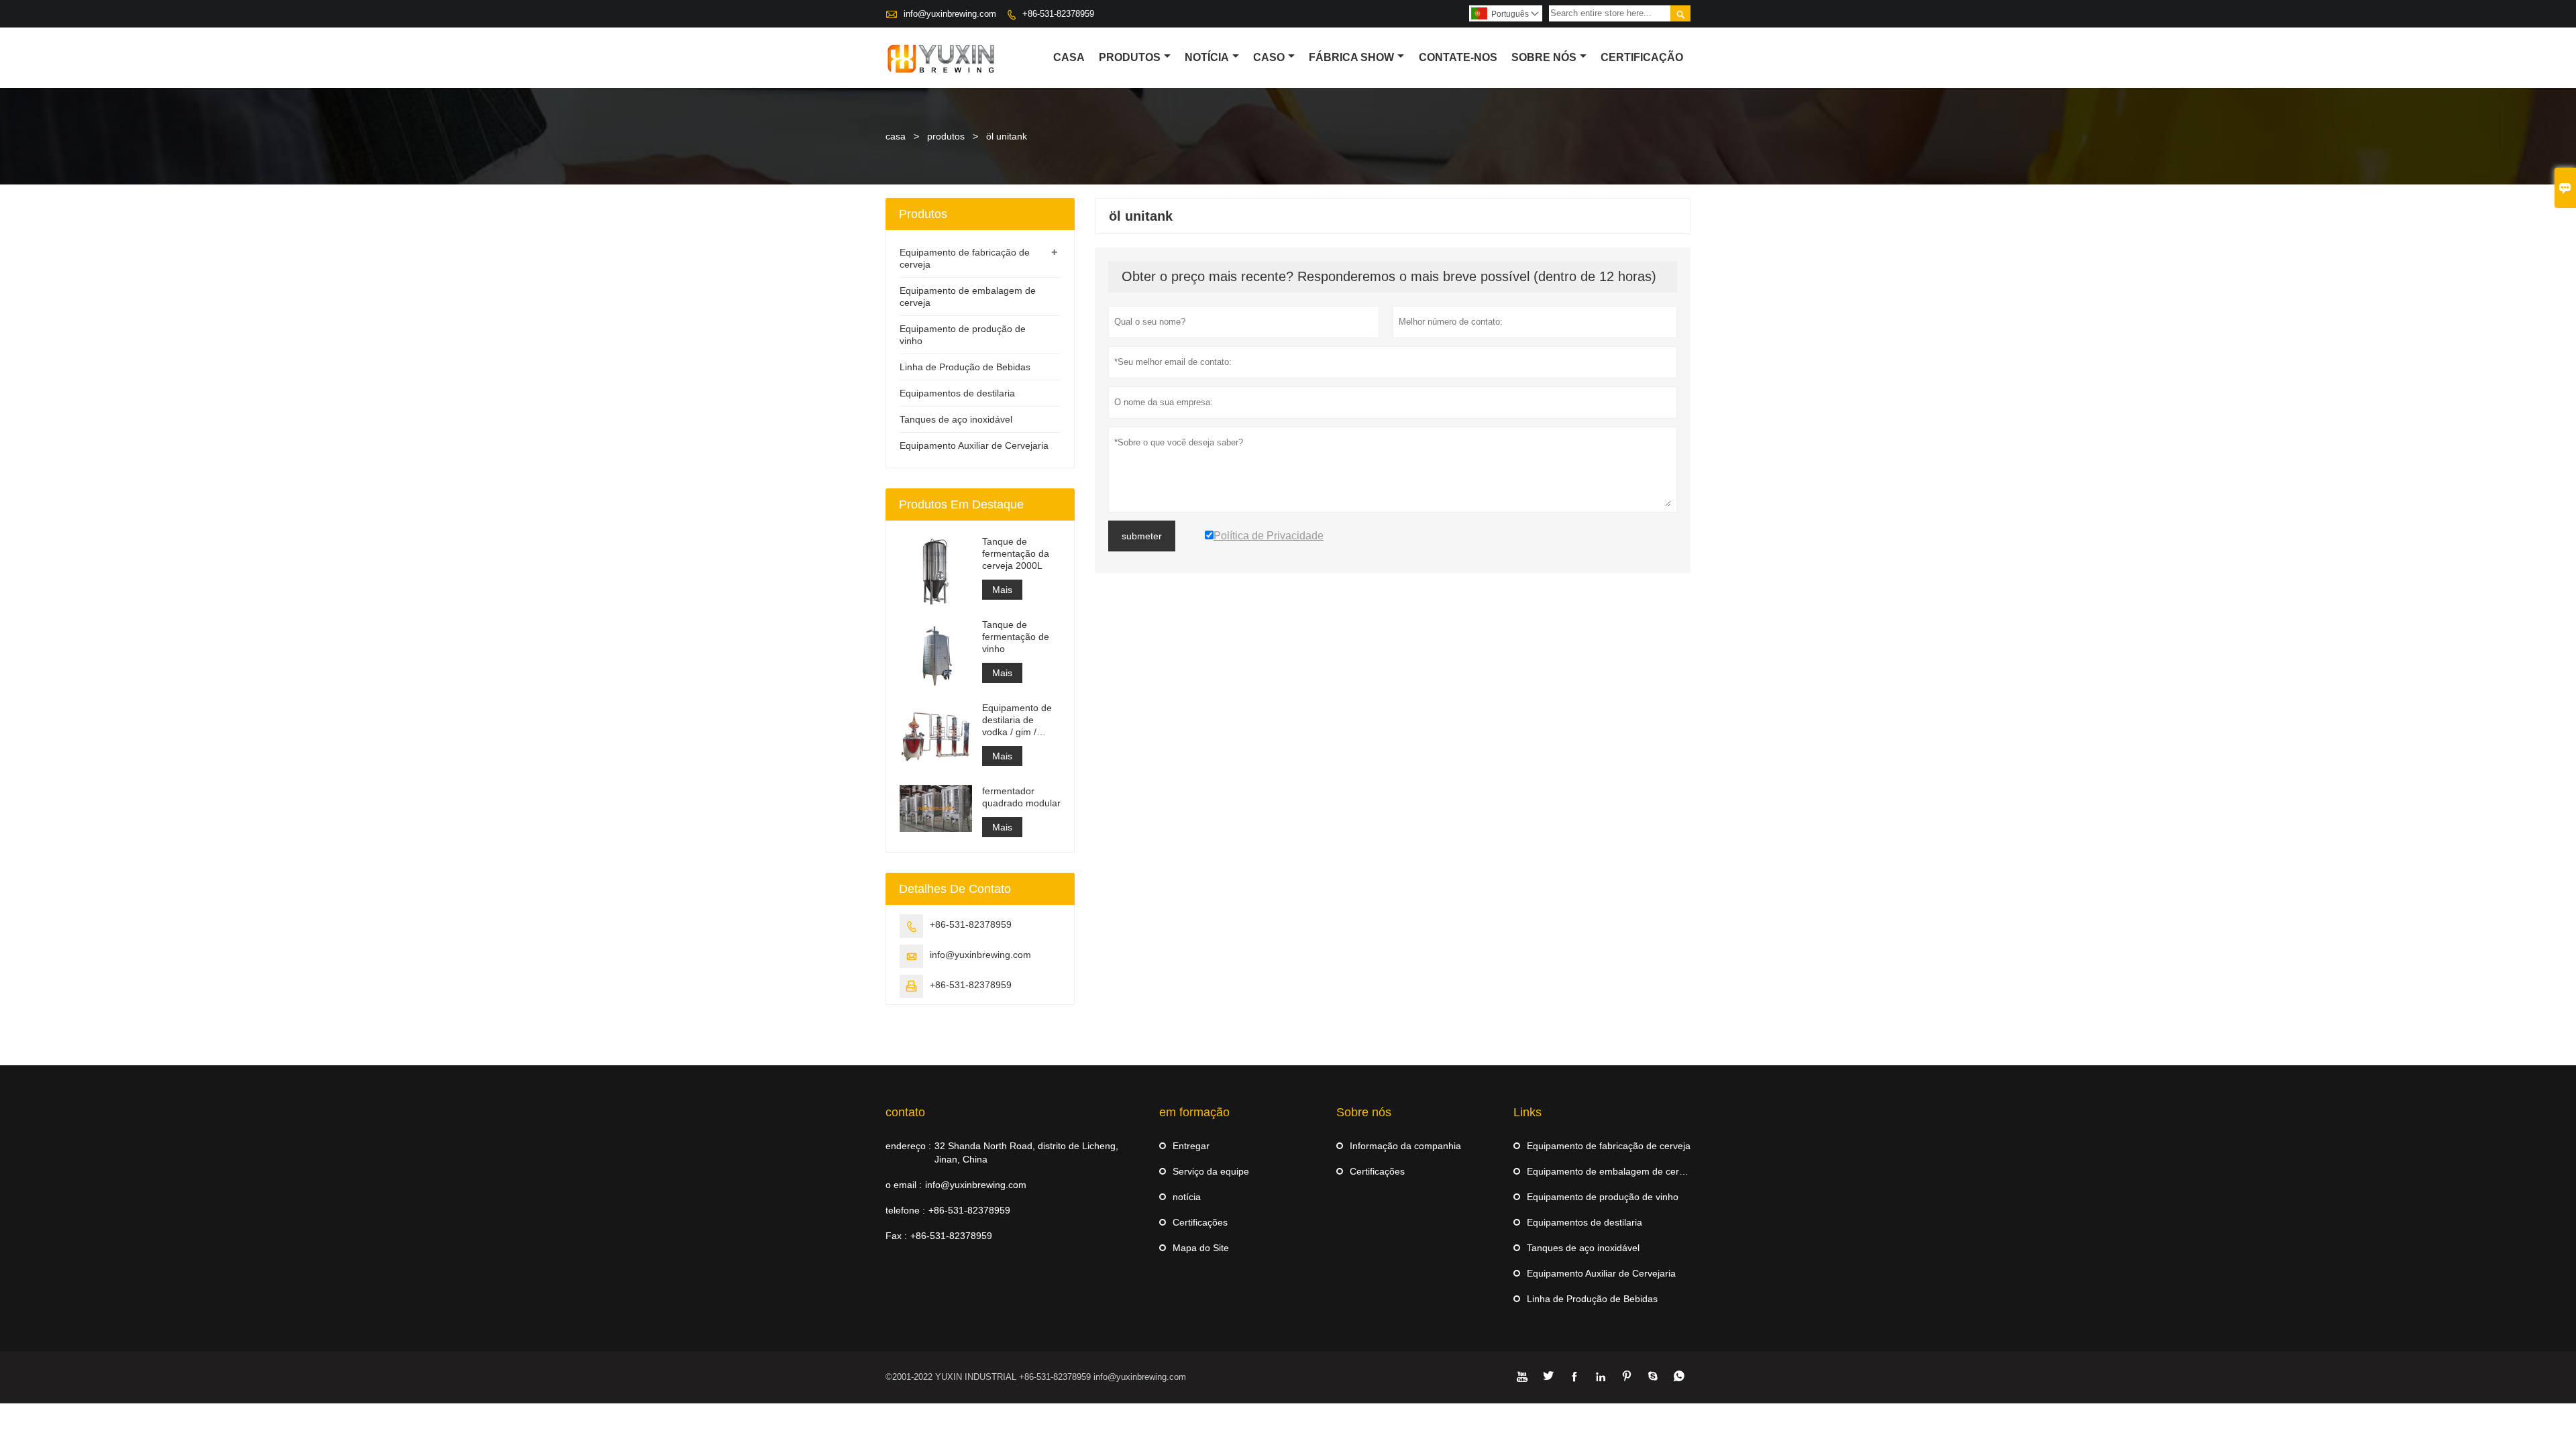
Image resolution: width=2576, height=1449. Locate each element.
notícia (1187, 1197)
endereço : (908, 1146)
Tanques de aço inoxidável (956, 419)
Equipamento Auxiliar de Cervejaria (974, 445)
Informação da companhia (1405, 1146)
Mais (1002, 590)
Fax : (896, 1236)
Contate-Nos (1458, 57)
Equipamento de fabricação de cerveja (1609, 1146)
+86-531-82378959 (1058, 14)
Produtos (1130, 57)
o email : (904, 1185)
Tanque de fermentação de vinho (1016, 637)
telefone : (905, 1210)
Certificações (1200, 1222)
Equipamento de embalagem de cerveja (1612, 1171)
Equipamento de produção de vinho (1603, 1197)
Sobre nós (1544, 57)
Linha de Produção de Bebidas (965, 367)
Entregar (1191, 1146)
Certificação (1642, 57)
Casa (1069, 57)
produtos (946, 136)
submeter (1142, 536)
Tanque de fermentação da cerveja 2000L (1016, 553)
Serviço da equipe (1211, 1171)
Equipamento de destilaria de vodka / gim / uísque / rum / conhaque (1017, 720)
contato (905, 1112)
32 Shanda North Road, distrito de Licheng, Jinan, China (1026, 1152)
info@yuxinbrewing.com (950, 14)
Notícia (1207, 57)
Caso (1269, 57)
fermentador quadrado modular (1021, 797)
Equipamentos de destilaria (957, 393)
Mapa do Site (1201, 1248)
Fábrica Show (1351, 57)
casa (896, 136)
